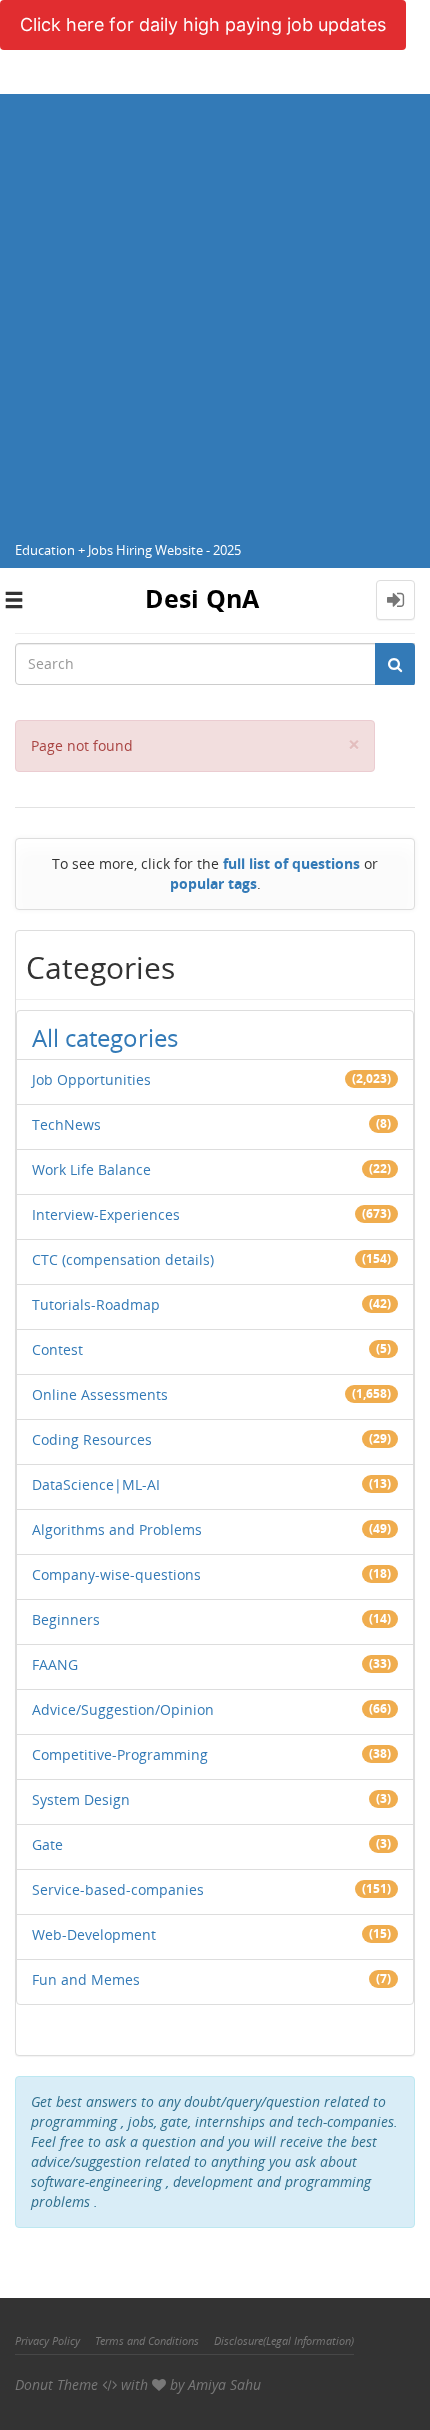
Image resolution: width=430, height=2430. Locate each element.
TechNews (66, 1124)
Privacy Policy (47, 2340)
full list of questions (291, 863)
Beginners (66, 1619)
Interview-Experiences (106, 1214)
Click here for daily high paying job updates (203, 24)
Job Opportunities (91, 1079)
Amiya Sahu (224, 2384)
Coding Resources (92, 1439)
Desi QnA (202, 598)
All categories (105, 1037)
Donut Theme (56, 2384)
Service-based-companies (118, 1889)
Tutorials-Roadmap (96, 1304)
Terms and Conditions (147, 2340)
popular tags (213, 883)
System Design (81, 1799)
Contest (57, 1349)
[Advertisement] (215, 309)
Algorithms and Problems (117, 1529)
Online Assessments (100, 1394)
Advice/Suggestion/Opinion (123, 1709)
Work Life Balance (91, 1169)
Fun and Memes (86, 1979)
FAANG (55, 1664)
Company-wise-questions (116, 1574)
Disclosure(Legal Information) (284, 2340)
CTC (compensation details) (123, 1259)
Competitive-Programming (120, 1754)
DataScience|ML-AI (96, 1484)
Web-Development (94, 1934)
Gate (47, 1844)
